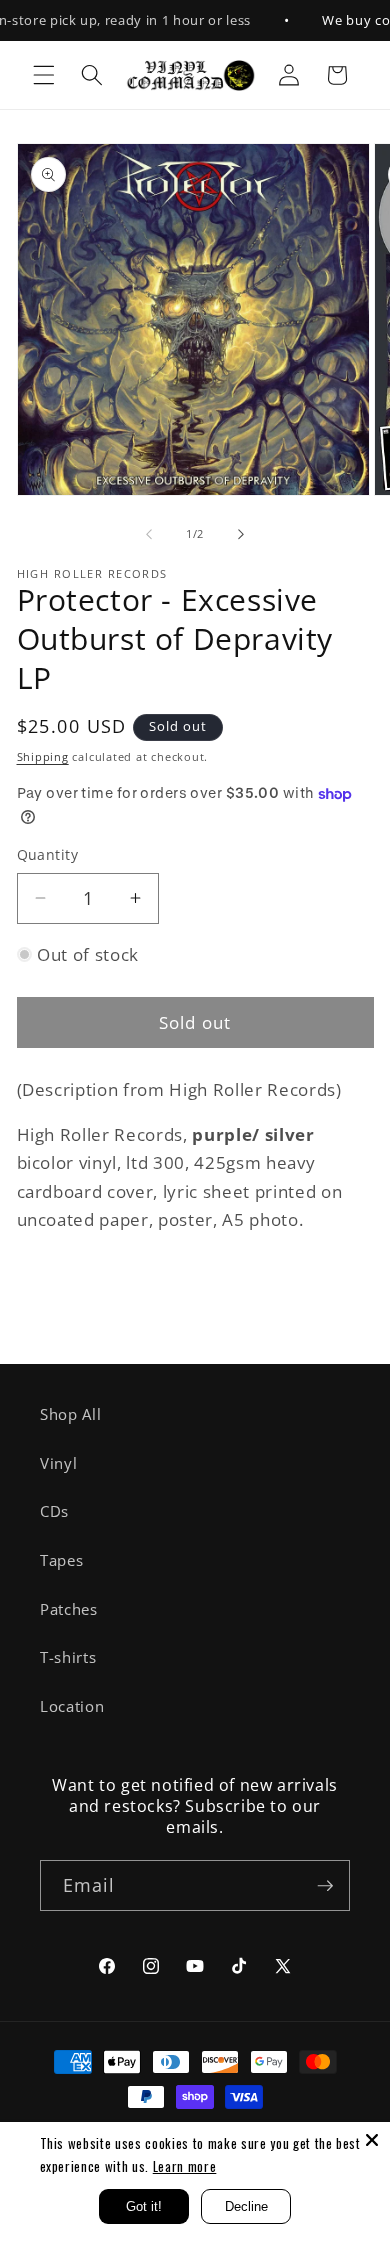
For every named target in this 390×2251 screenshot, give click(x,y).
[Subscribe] (325, 1886)
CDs (54, 1511)
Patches (69, 1609)
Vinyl (58, 1463)
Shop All (70, 1414)
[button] (44, 75)
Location (72, 1706)
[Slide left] (149, 534)
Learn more (185, 2166)
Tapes (61, 1560)
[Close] (372, 2140)
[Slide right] (241, 534)
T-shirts (68, 1657)
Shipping (43, 756)
